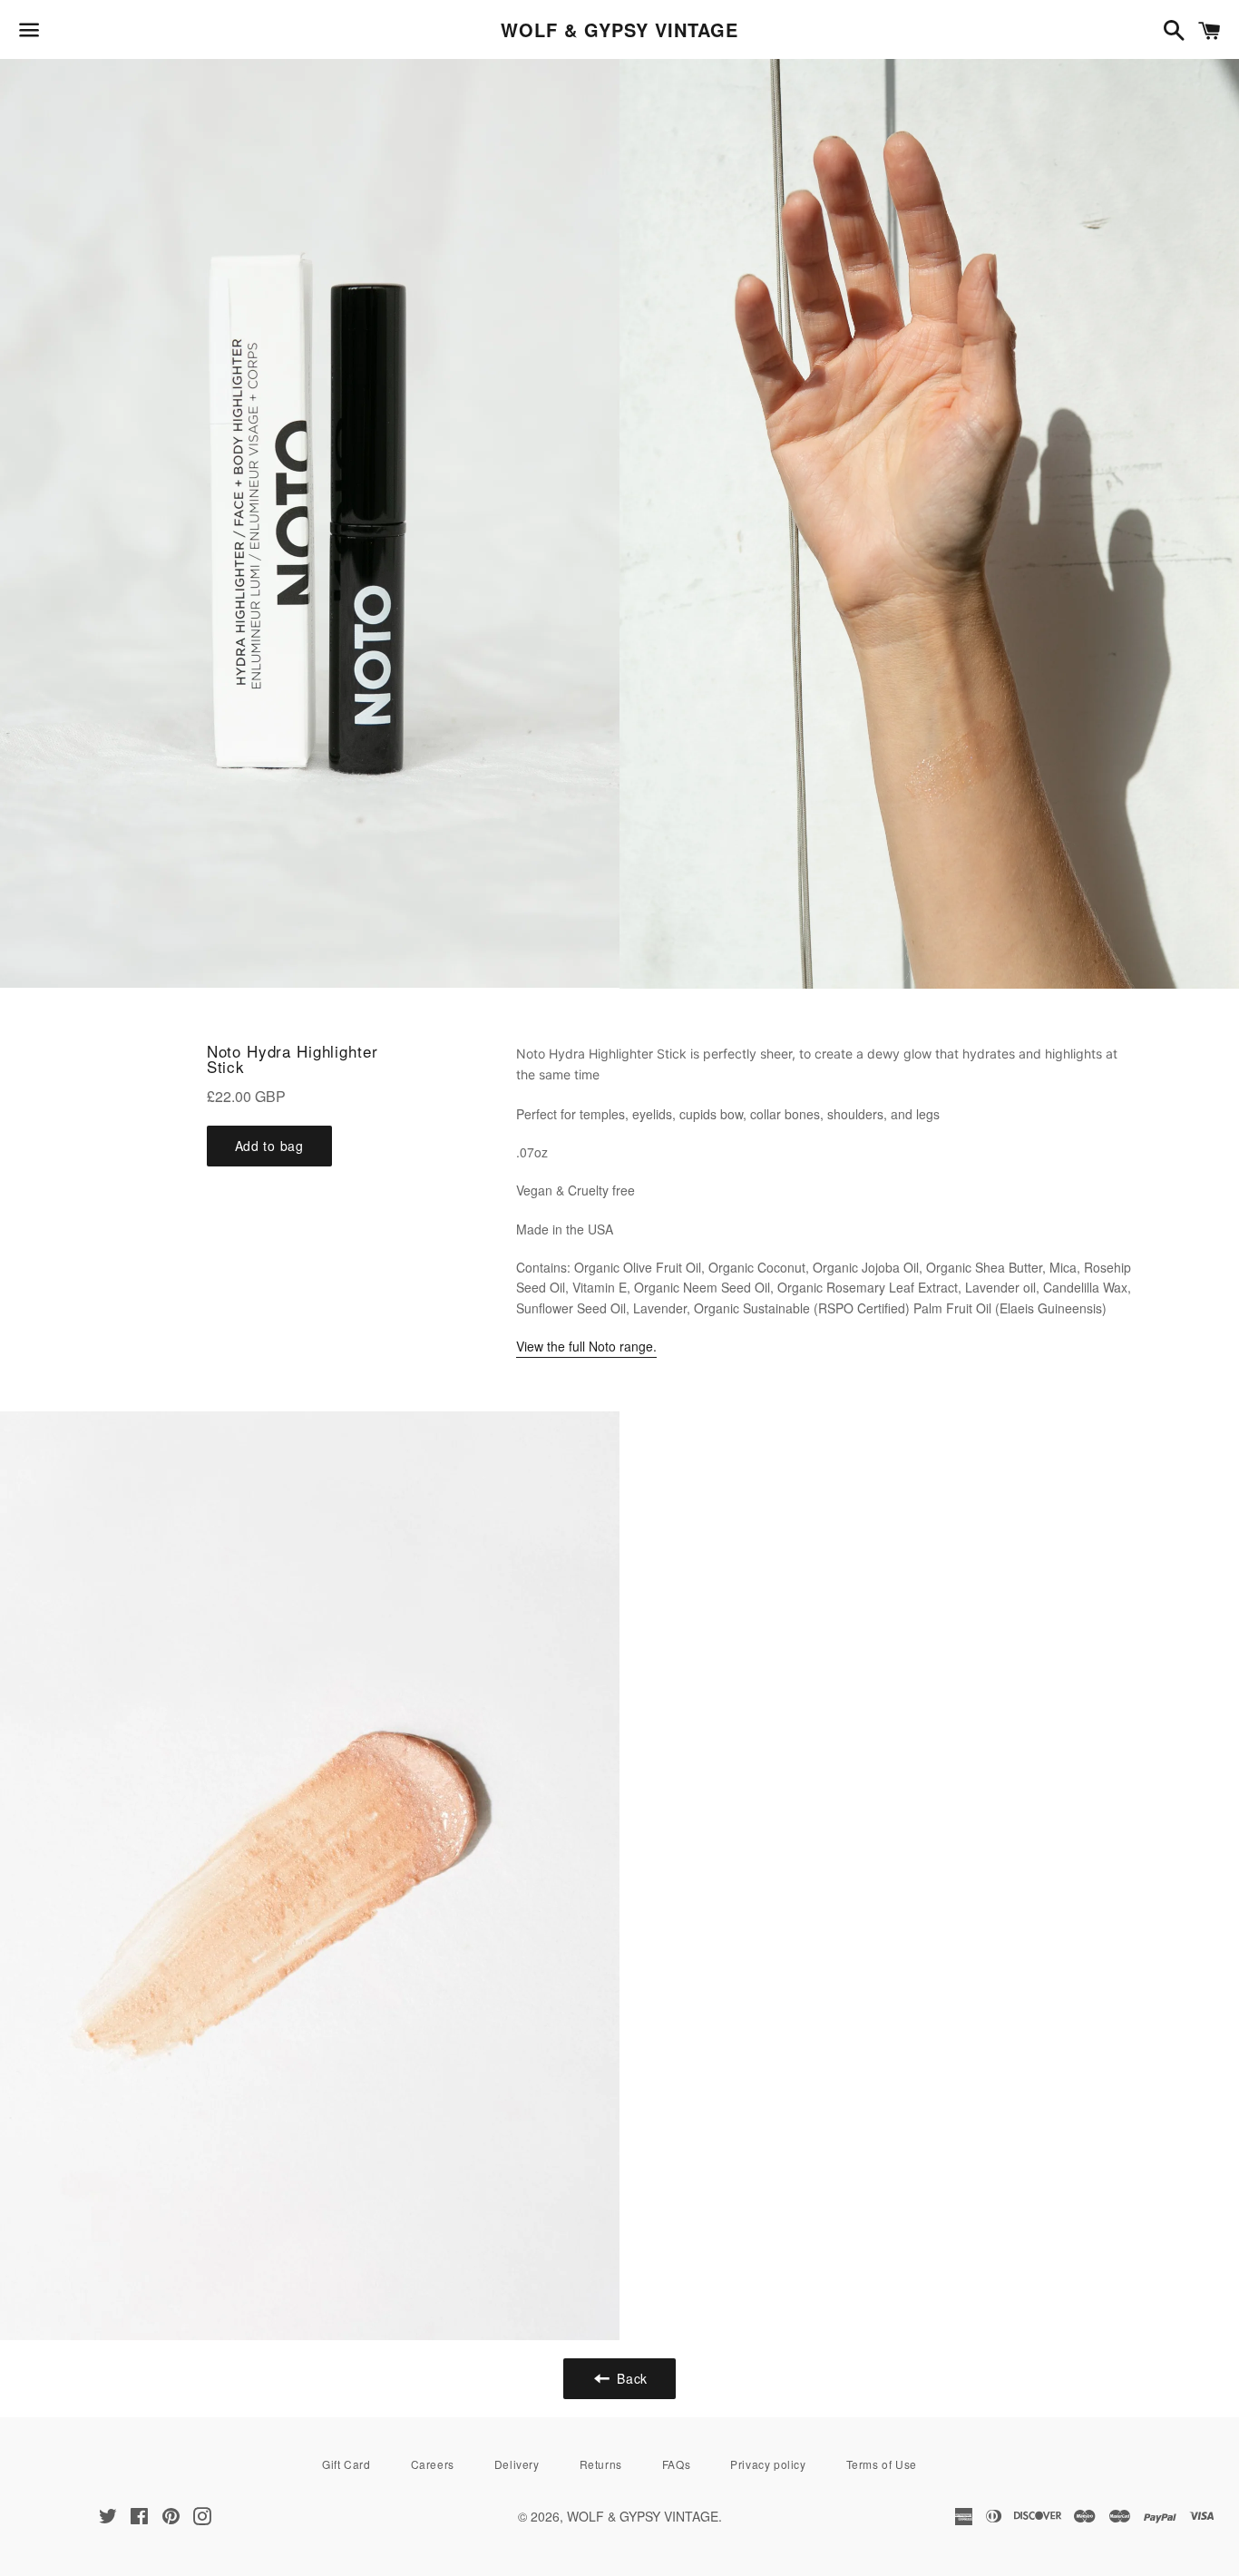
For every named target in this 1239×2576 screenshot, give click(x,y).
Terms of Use (882, 2464)
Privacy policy (768, 2464)
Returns (601, 2464)
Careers (433, 2464)
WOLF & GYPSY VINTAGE (619, 30)
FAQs (676, 2464)
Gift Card (346, 2464)
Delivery (517, 2464)
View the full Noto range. (586, 1346)
